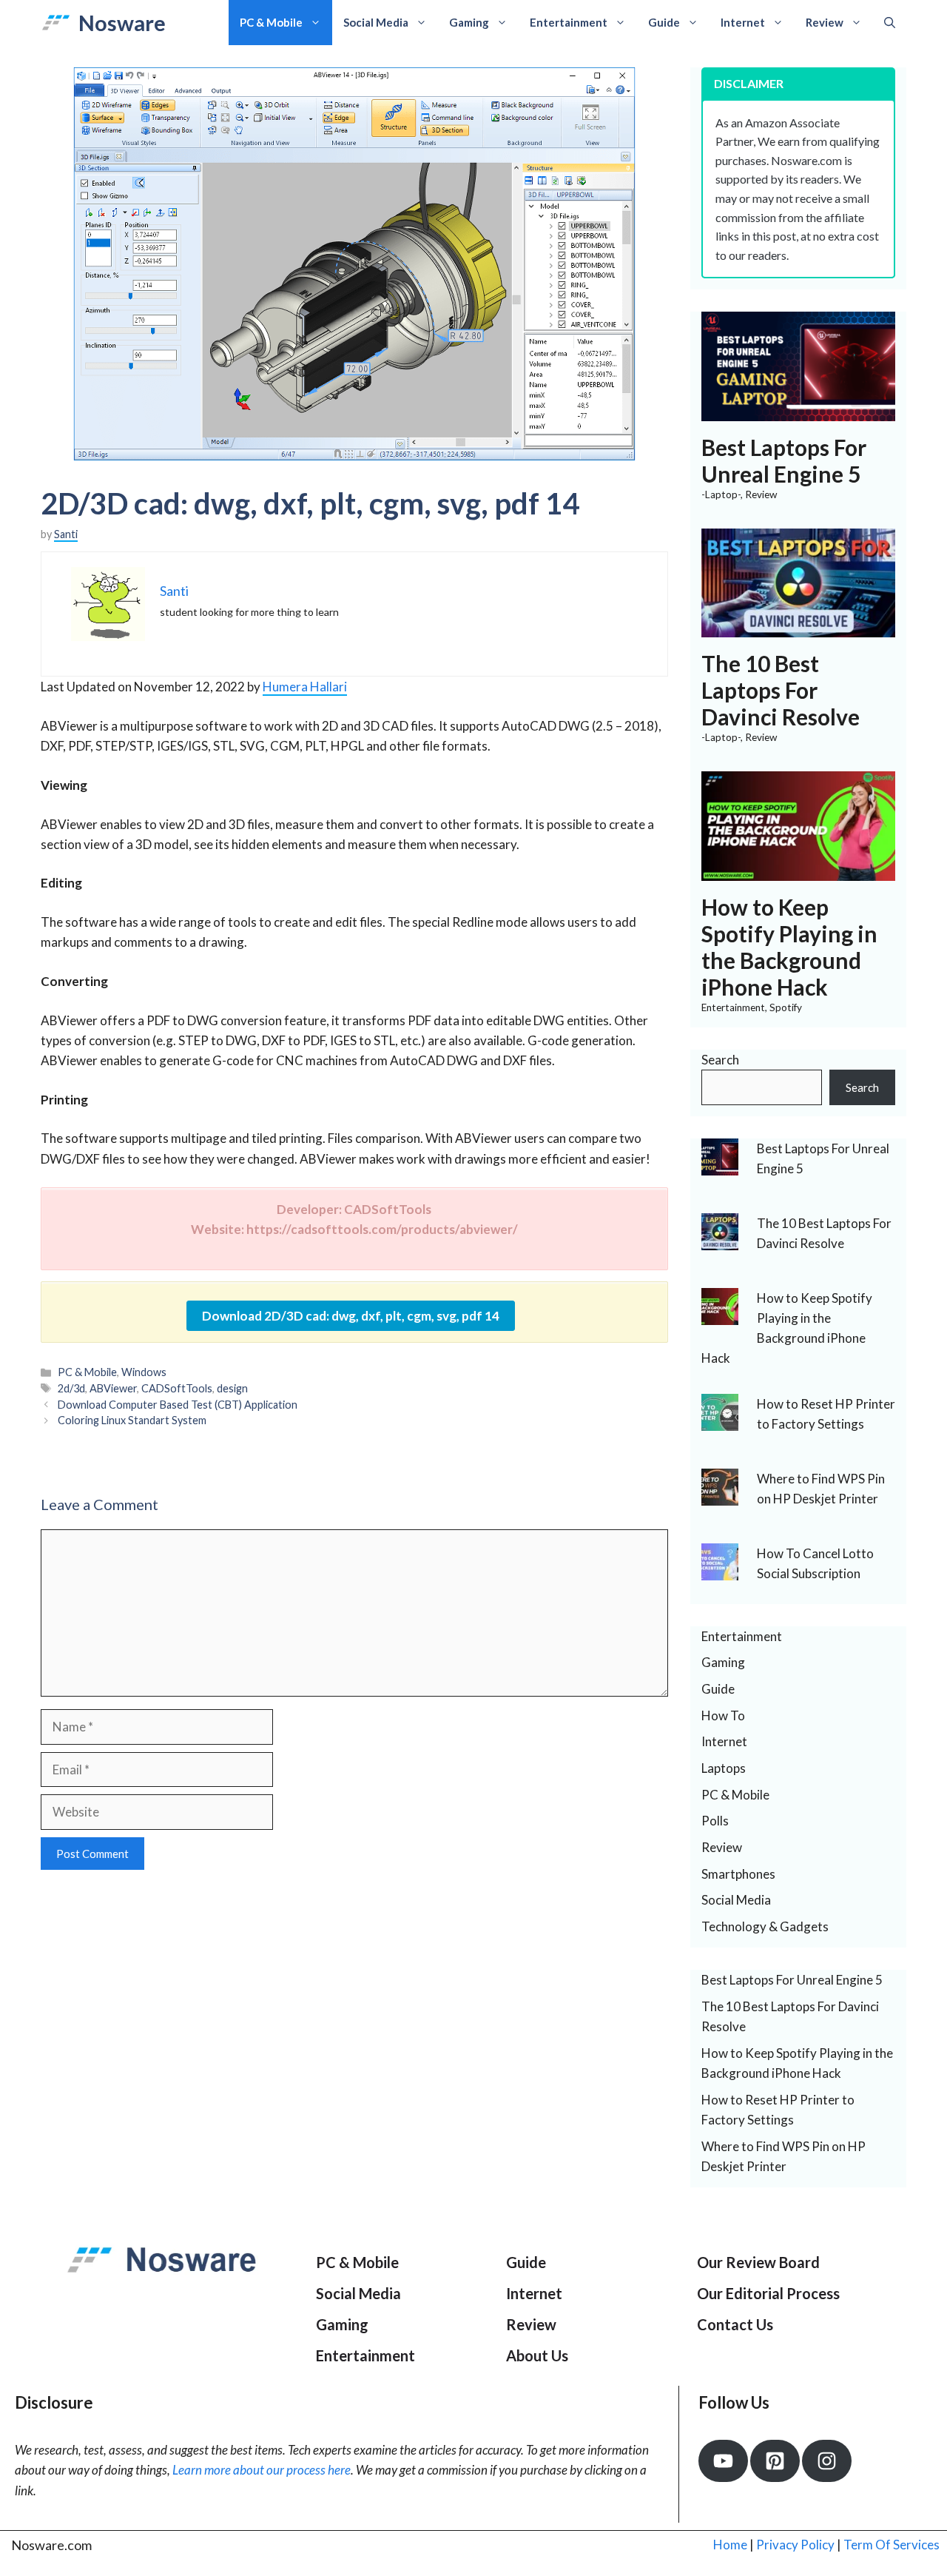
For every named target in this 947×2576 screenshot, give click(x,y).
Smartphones (738, 1874)
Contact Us (735, 2324)
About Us (537, 2355)
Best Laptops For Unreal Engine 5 (784, 460)
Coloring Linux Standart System (132, 1420)
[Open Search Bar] (890, 23)
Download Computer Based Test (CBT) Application (178, 1405)
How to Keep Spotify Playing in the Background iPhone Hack (789, 947)
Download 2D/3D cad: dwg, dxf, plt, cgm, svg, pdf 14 (351, 1316)
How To (723, 1715)
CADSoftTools (177, 1388)
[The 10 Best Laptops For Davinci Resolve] (799, 627)
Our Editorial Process (768, 2293)
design (232, 1388)
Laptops (724, 1768)
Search (720, 1060)
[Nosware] (56, 23)
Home (730, 2545)
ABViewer (113, 1388)
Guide (664, 22)
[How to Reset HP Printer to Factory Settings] (720, 1420)
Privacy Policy (795, 2545)
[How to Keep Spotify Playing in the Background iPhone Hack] (799, 871)
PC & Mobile (271, 22)
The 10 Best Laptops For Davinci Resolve (781, 690)
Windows (144, 1372)
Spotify (786, 1007)
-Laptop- (721, 494)
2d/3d (71, 1388)
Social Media (376, 22)
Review (825, 22)
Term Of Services (892, 2545)
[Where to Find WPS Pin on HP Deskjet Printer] (720, 1495)
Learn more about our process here (262, 2470)
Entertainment (569, 22)
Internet (743, 22)
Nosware (122, 23)
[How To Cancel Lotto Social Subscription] (720, 1570)
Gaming (469, 22)
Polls (715, 1821)
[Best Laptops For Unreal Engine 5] (799, 411)
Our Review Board (758, 2262)
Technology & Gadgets (765, 1926)
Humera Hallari (305, 687)
